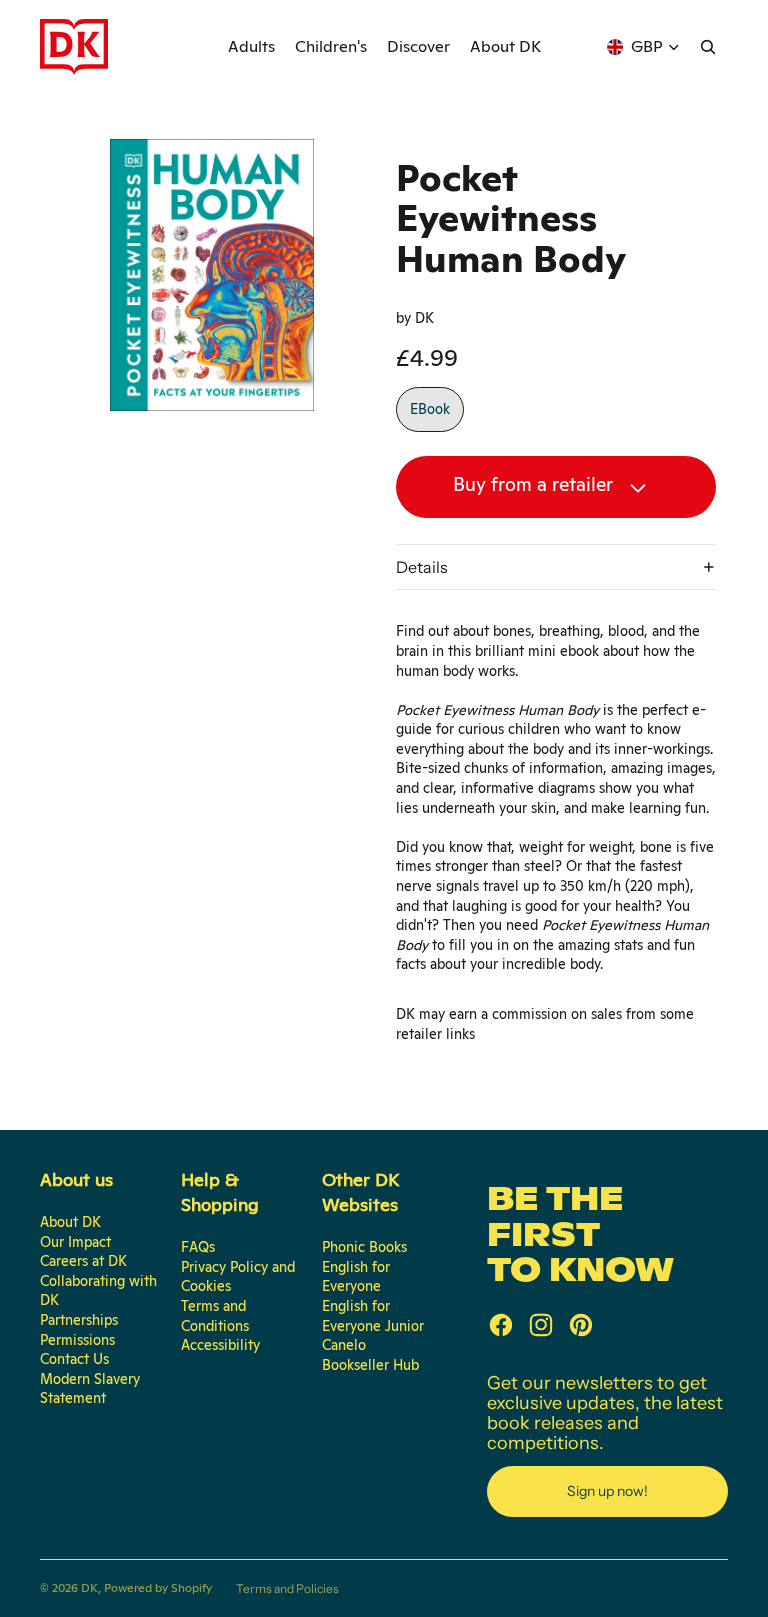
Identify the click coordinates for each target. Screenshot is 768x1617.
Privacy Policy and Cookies (238, 1277)
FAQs (198, 1247)
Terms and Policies (287, 1588)
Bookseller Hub (370, 1365)
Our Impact (75, 1242)
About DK (70, 1222)
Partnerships (79, 1320)
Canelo (344, 1345)
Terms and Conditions (215, 1316)
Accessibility (220, 1345)
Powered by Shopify (158, 1588)
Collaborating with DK (98, 1291)
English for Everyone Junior (373, 1316)
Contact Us (74, 1359)
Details (422, 567)
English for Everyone (356, 1277)
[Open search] (708, 47)
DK (89, 1588)
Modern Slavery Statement (90, 1389)
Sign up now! (607, 1491)
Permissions (77, 1340)
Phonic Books (364, 1247)
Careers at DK (83, 1261)
